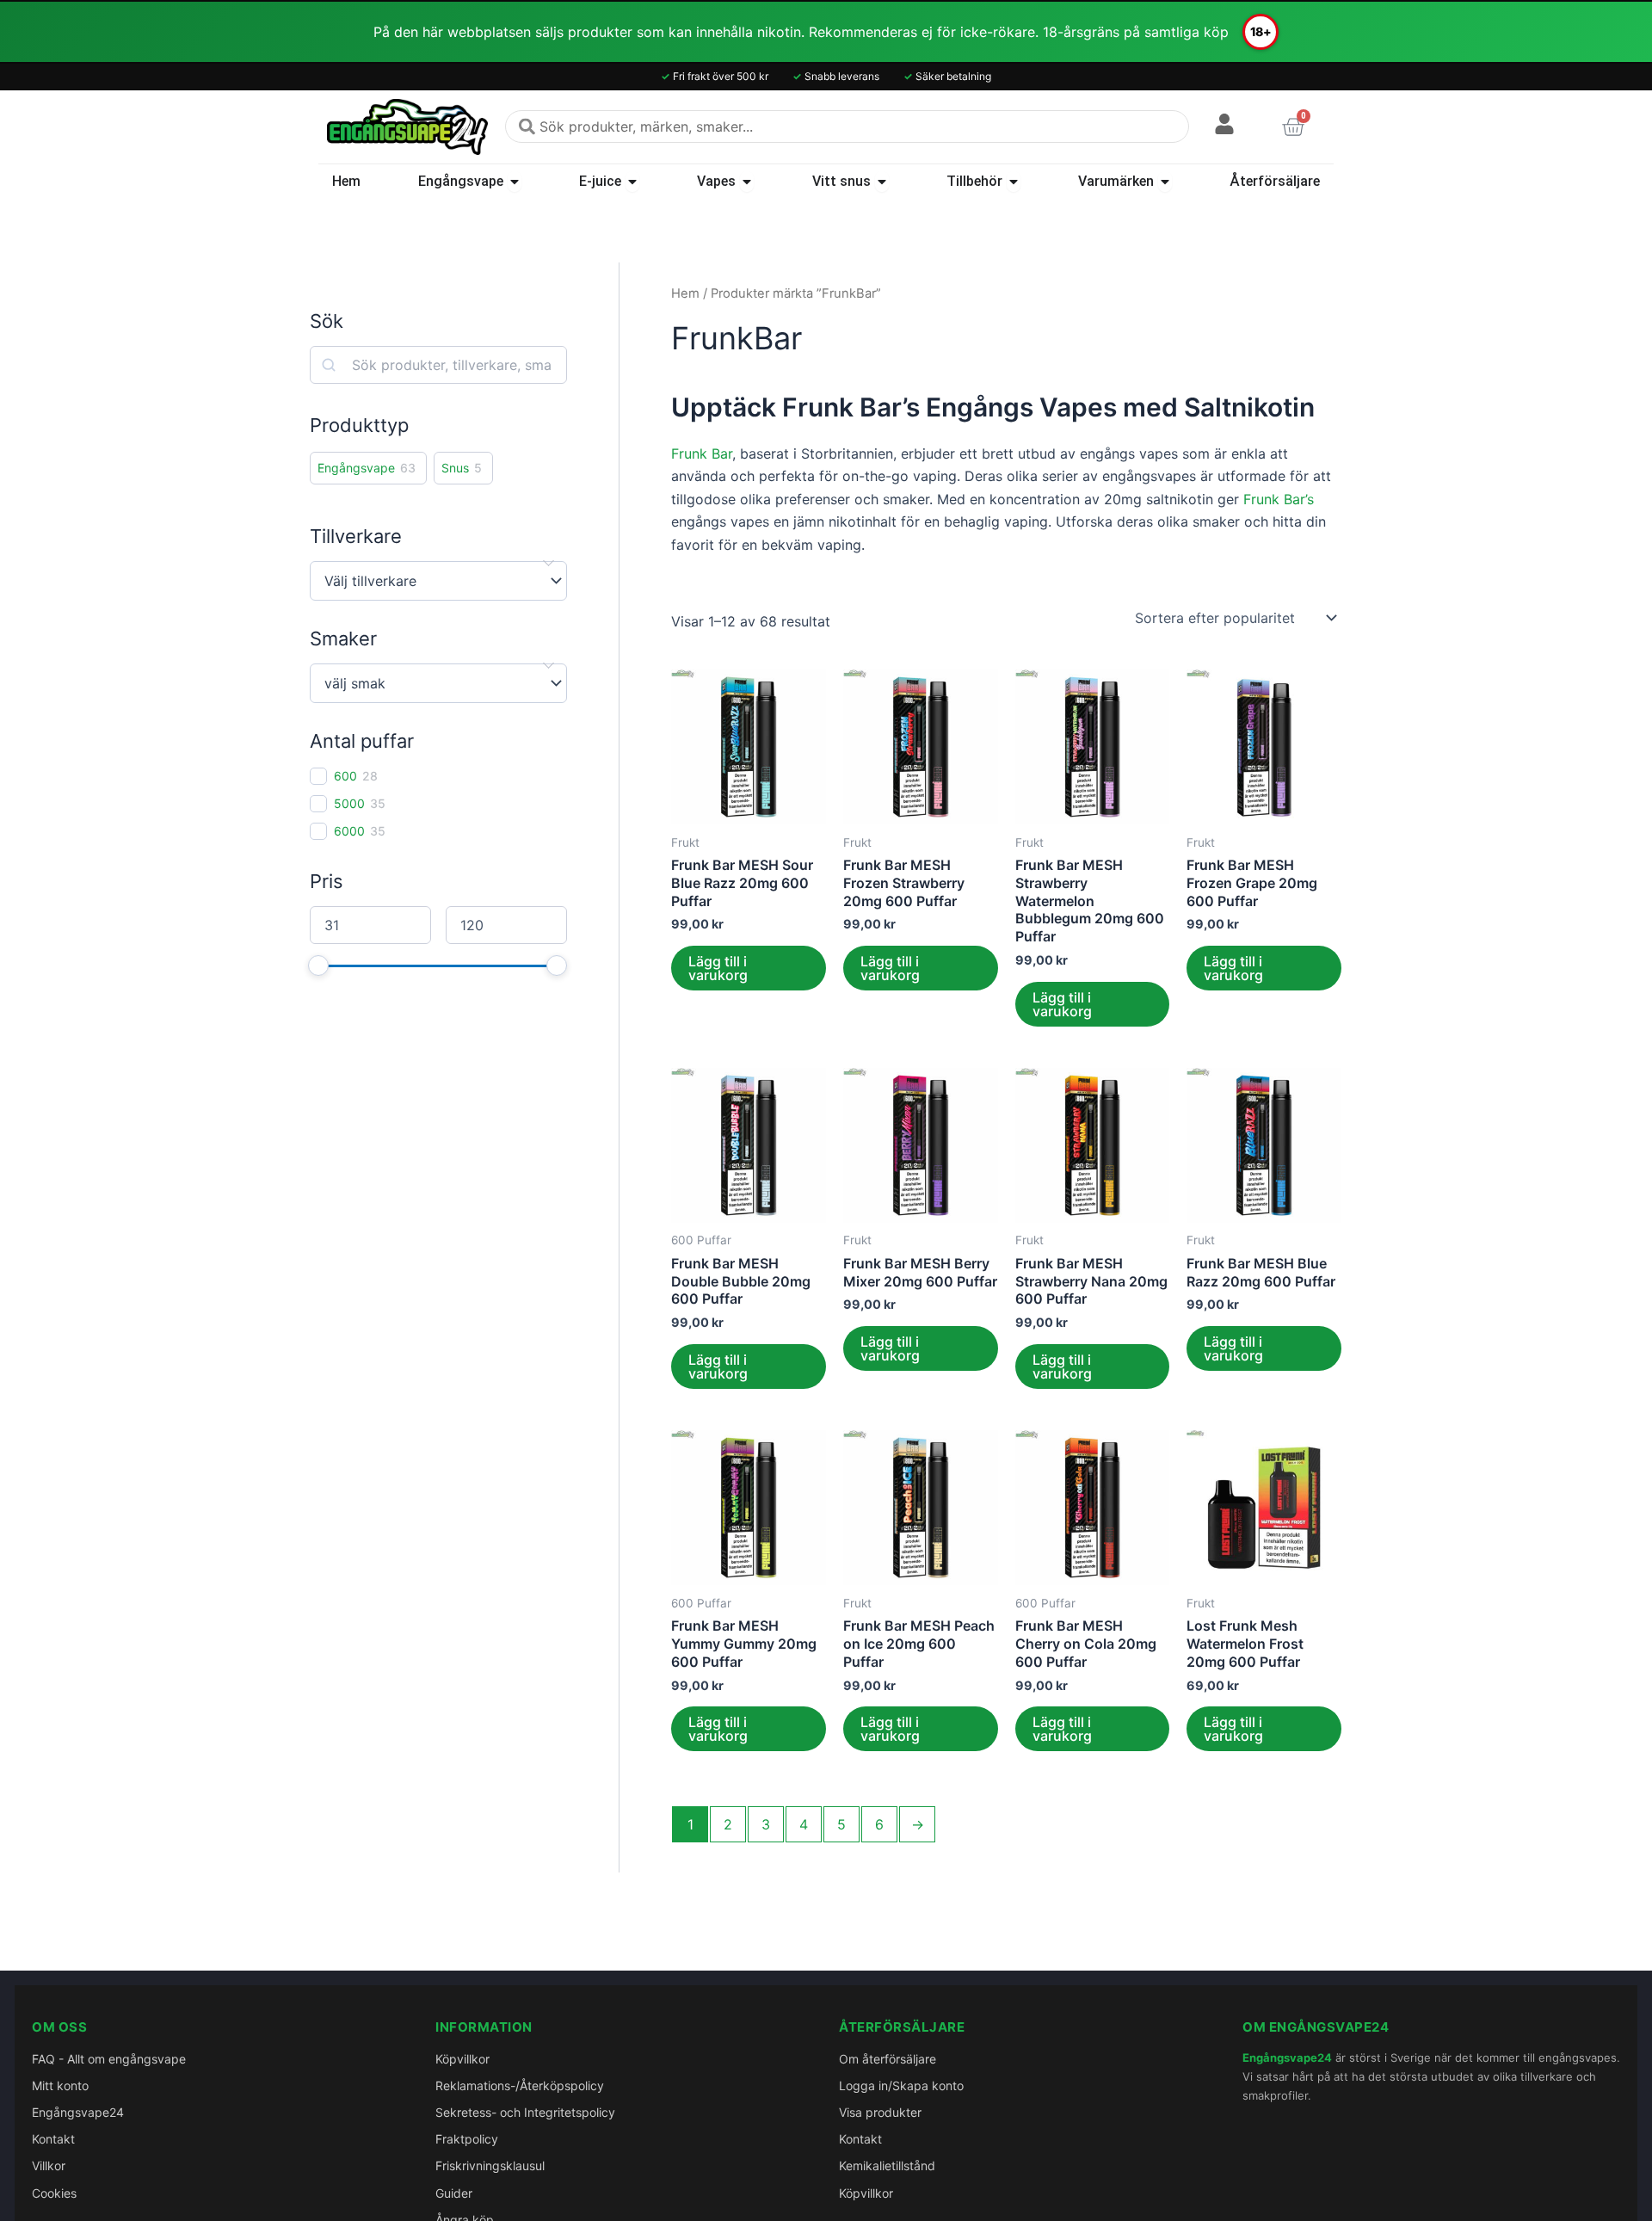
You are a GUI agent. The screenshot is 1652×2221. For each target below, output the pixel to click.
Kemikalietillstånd (887, 2165)
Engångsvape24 (78, 2112)
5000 (349, 803)
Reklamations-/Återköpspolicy (520, 2085)
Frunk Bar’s (1279, 499)
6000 (349, 831)
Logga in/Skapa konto (901, 2085)
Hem (685, 293)
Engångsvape (356, 468)
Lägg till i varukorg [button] (718, 968)
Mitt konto (60, 2085)
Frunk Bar (702, 453)
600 (345, 776)
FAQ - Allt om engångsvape (109, 2059)
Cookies (54, 2193)
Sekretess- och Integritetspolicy (525, 2112)
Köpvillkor (462, 2059)
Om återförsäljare (888, 2059)
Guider (454, 2193)
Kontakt (53, 2139)
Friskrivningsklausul (490, 2165)
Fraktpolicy (467, 2139)
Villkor (49, 2165)
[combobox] (847, 126)
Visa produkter (880, 2112)
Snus (455, 468)
